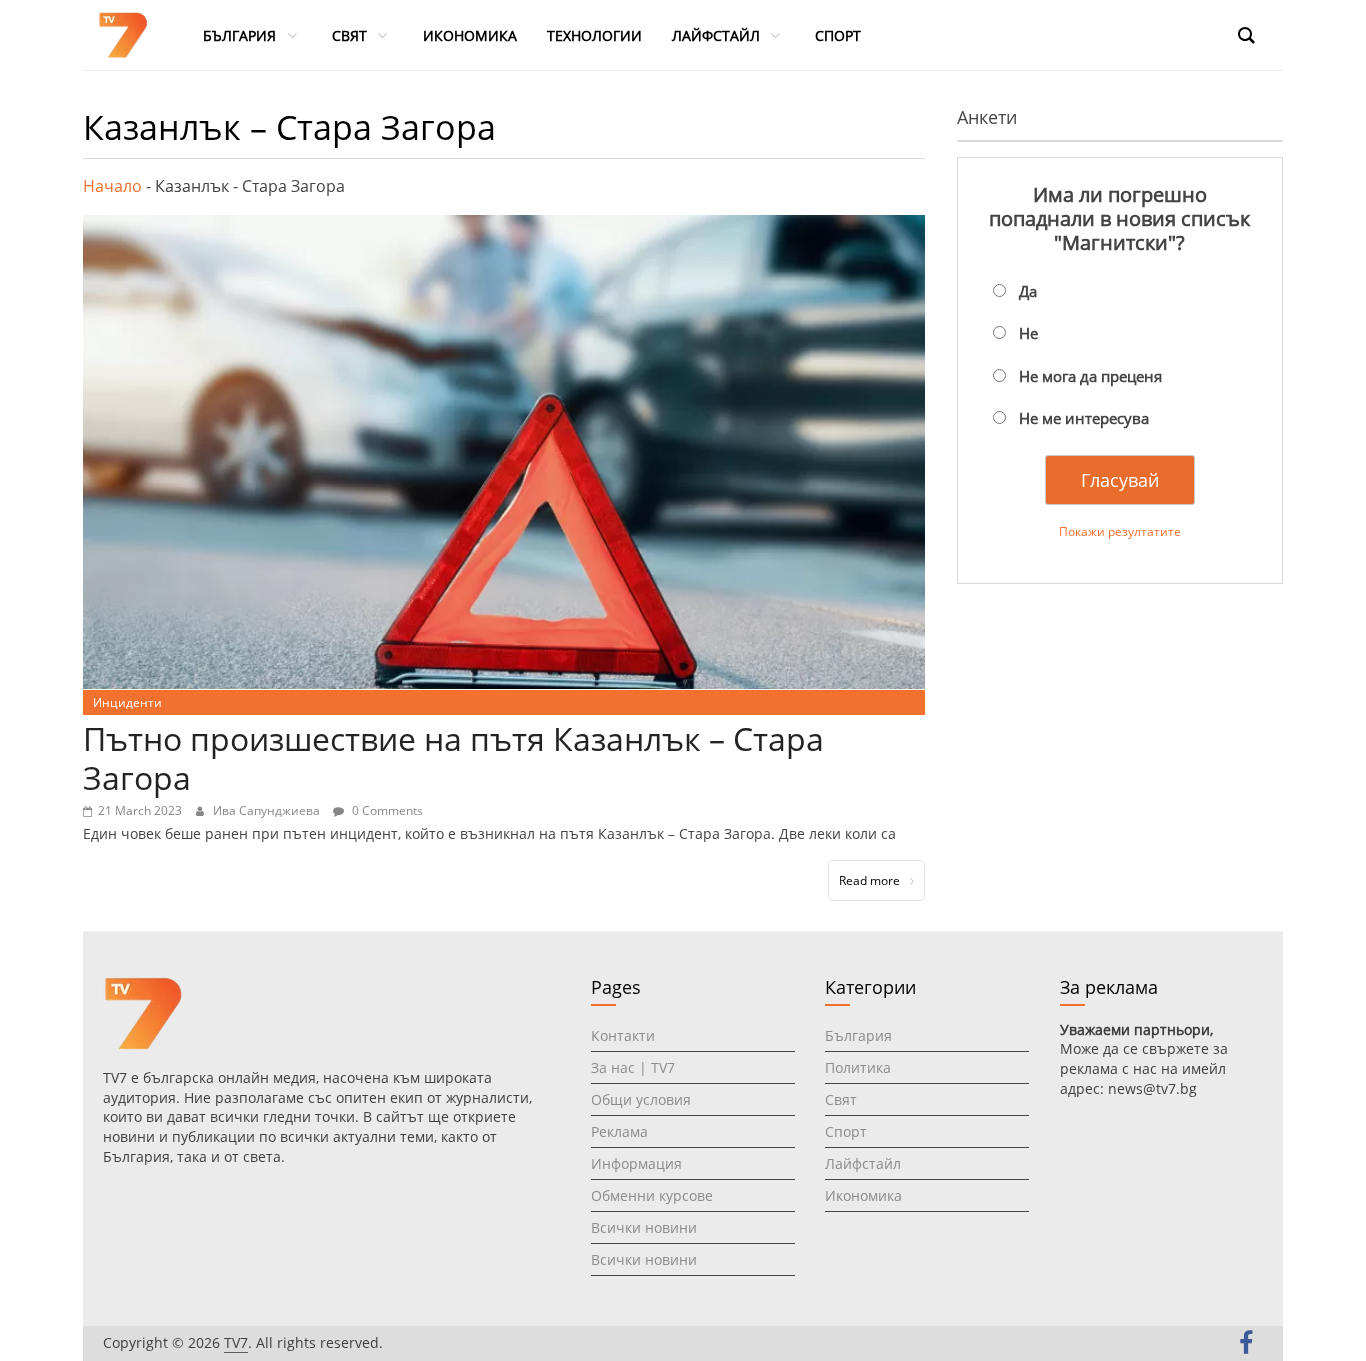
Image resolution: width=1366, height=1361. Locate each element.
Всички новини (644, 1227)
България (858, 1035)
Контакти (623, 1035)
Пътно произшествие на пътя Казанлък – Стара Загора (453, 757)
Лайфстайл (863, 1163)
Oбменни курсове (652, 1195)
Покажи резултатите (1120, 531)
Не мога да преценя (1090, 376)
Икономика (863, 1195)
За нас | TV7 (633, 1067)
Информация (636, 1163)
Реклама (619, 1131)
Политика (858, 1067)
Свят (841, 1099)
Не (1028, 333)
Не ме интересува (1084, 418)
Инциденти (127, 702)
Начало (112, 186)
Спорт (846, 1131)
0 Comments (386, 810)
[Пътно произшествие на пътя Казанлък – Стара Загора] (504, 227)
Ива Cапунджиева (268, 810)
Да (1028, 291)
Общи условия (641, 1099)
